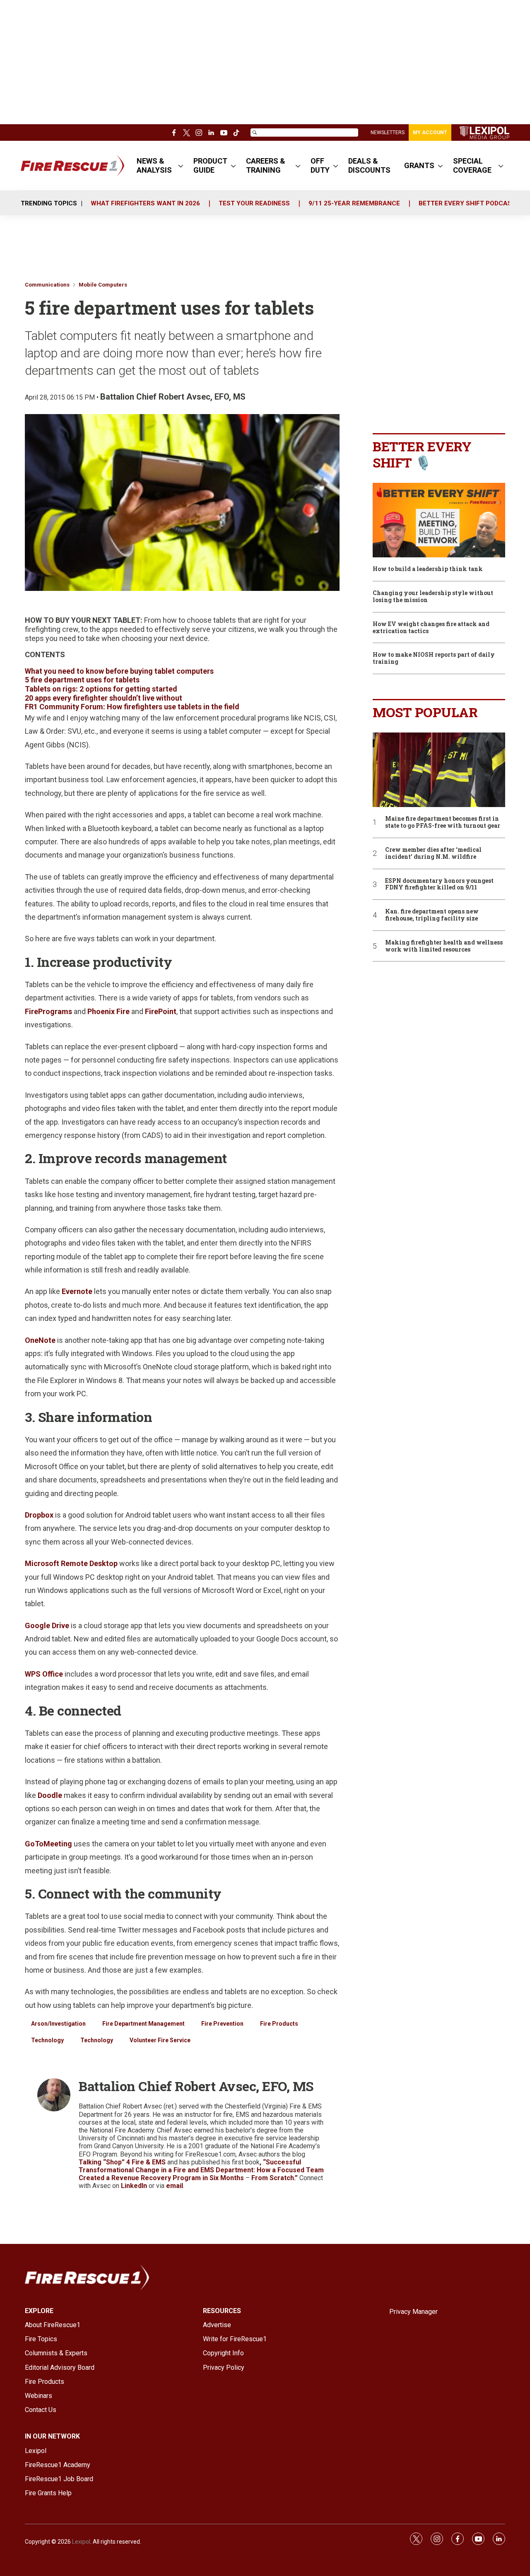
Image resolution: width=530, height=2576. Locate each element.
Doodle (50, 1795)
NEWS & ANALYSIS (154, 165)
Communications (47, 285)
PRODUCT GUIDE (210, 165)
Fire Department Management (143, 2024)
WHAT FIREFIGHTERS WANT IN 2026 (145, 203)
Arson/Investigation (58, 2024)
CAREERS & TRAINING (266, 165)
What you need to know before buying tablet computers (119, 671)
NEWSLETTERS (388, 133)
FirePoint (161, 1011)
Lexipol (81, 2542)
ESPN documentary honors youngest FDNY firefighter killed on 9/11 (439, 884)
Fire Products (279, 2024)
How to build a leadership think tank (428, 569)
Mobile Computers (103, 285)
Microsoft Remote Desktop (71, 1563)
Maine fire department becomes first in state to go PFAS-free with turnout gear (443, 822)
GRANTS (419, 165)
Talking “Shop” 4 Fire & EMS (122, 2162)
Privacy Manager (413, 2312)
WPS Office (44, 1674)
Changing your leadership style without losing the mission (433, 597)
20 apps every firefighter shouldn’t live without (104, 698)
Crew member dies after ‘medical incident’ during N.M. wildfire (433, 853)
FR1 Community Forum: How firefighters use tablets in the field (132, 707)
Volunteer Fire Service (160, 2040)
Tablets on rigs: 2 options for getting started (101, 689)
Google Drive (47, 1625)
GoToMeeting (48, 1844)
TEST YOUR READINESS (254, 203)
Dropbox (39, 1515)
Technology (47, 2040)
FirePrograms (48, 1011)
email (175, 2186)
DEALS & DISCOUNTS (369, 165)
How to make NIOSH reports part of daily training (434, 658)
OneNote (40, 1340)
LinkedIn (135, 2186)
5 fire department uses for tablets (82, 680)
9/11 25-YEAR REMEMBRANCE (354, 203)
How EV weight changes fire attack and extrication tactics (431, 628)
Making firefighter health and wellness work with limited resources (444, 946)
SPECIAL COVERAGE (472, 165)
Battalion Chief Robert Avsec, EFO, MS (173, 397)
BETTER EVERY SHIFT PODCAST (467, 203)
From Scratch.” (275, 2178)
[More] (181, 166)
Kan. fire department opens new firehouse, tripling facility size (432, 915)
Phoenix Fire (108, 1011)
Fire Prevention (222, 2024)
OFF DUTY (320, 165)
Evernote (77, 1291)
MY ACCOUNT (430, 133)
